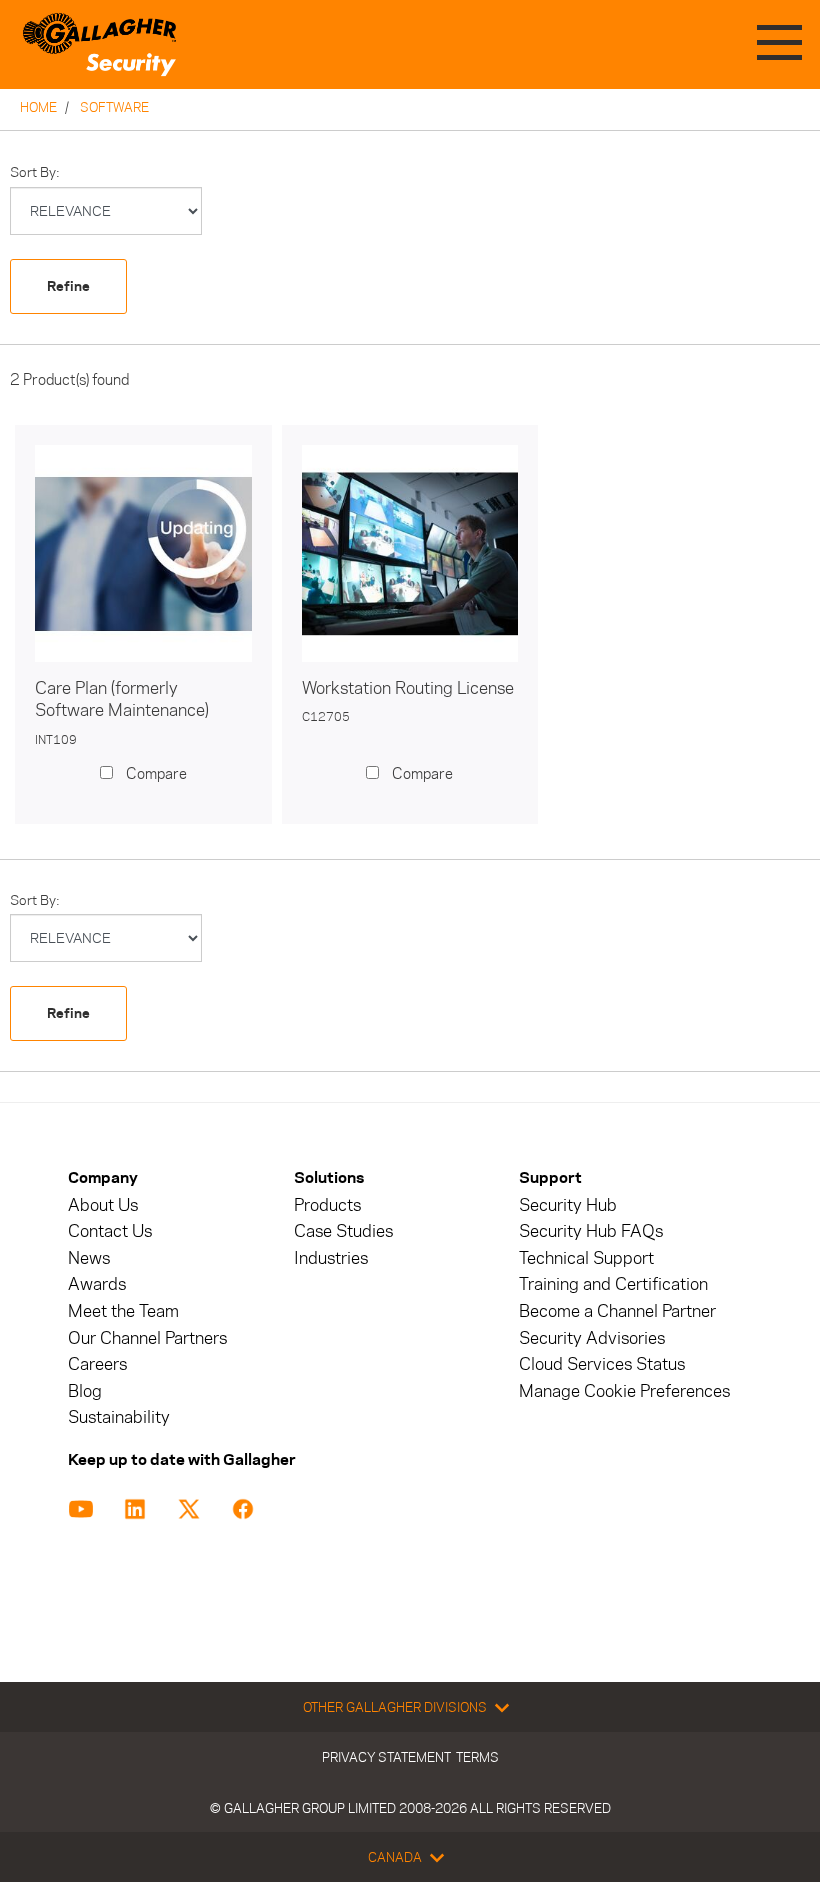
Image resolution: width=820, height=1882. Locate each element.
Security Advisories (592, 1338)
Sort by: (35, 172)
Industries (331, 1258)
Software (114, 107)
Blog (85, 1391)
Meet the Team (123, 1311)
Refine (68, 286)
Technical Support (586, 1258)
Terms (477, 1757)
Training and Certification (613, 1284)
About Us (103, 1205)
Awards (97, 1284)
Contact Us (110, 1231)
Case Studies (343, 1231)
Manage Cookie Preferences (624, 1391)
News (89, 1258)
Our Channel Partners (147, 1338)
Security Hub (568, 1205)
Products (327, 1205)
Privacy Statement (386, 1757)
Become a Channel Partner (617, 1311)
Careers (97, 1364)
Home (38, 107)
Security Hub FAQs (591, 1231)
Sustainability (119, 1417)
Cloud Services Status (602, 1364)
